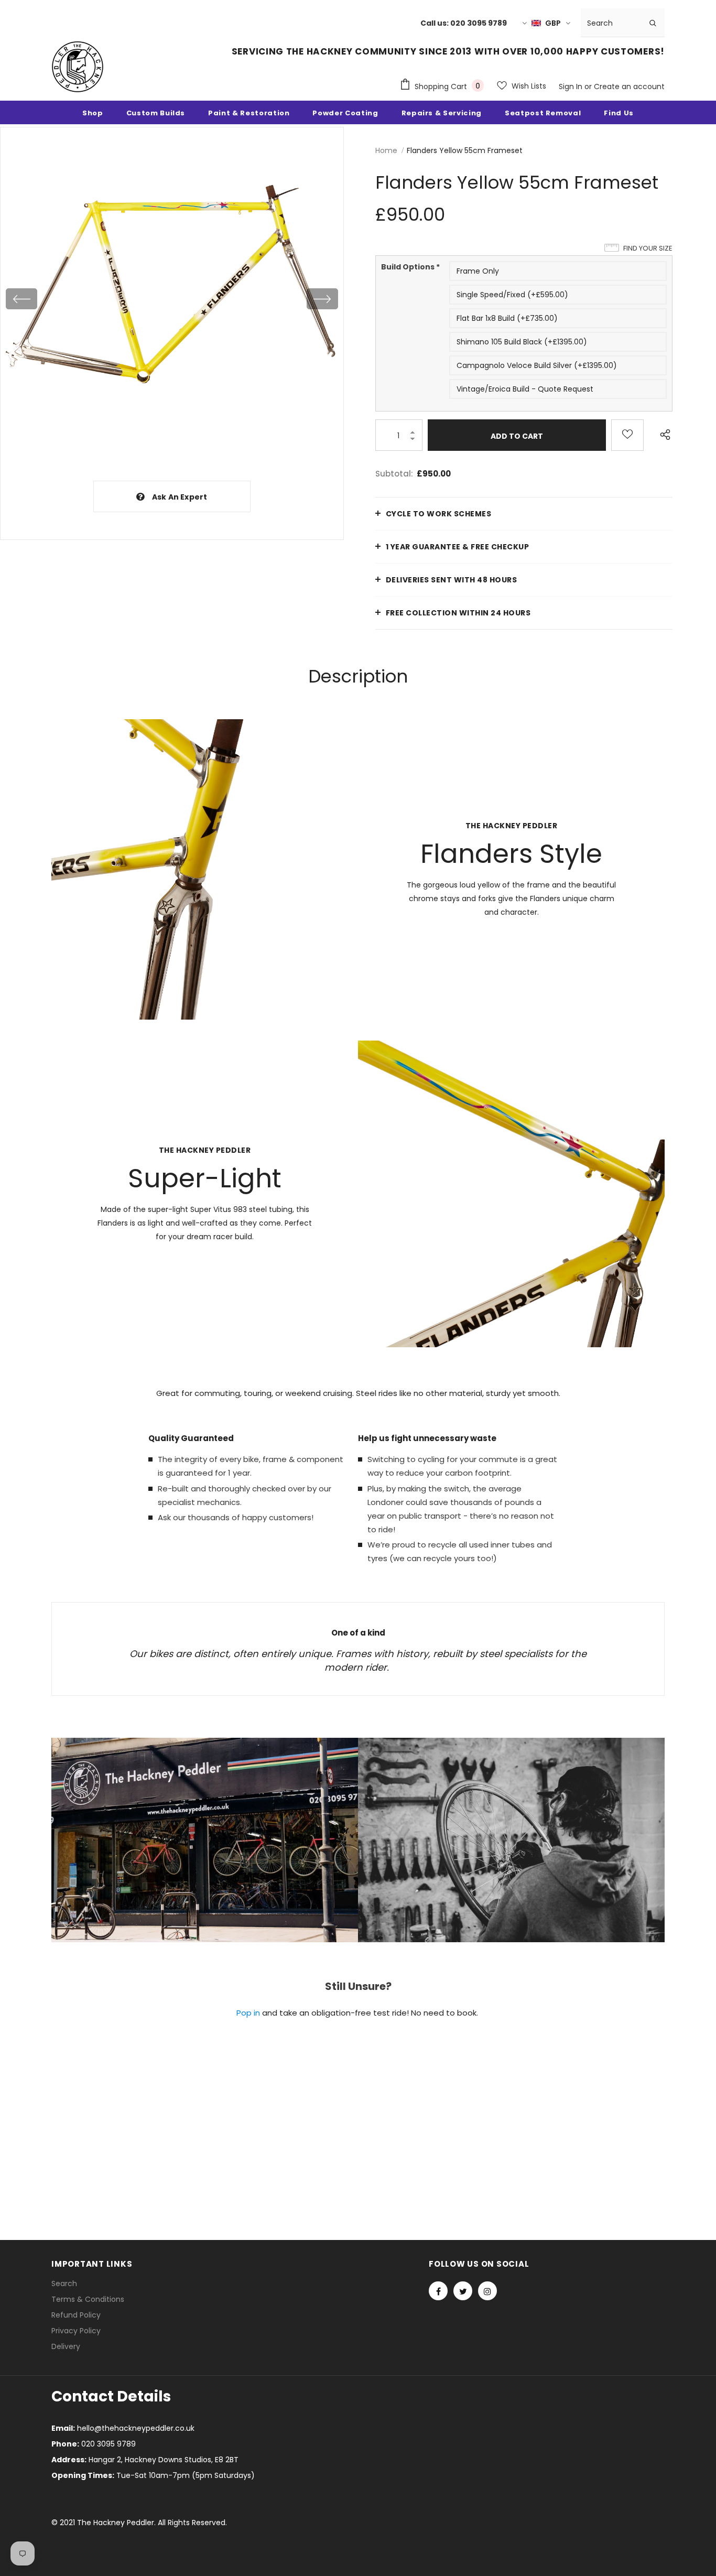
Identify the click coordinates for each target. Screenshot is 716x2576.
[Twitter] (463, 2291)
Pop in (248, 2013)
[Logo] (78, 67)
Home (386, 150)
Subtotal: (394, 474)
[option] (172, 299)
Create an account (629, 86)
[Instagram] (487, 2291)
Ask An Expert (180, 497)
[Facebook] (438, 2291)
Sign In (572, 86)
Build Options (410, 267)
